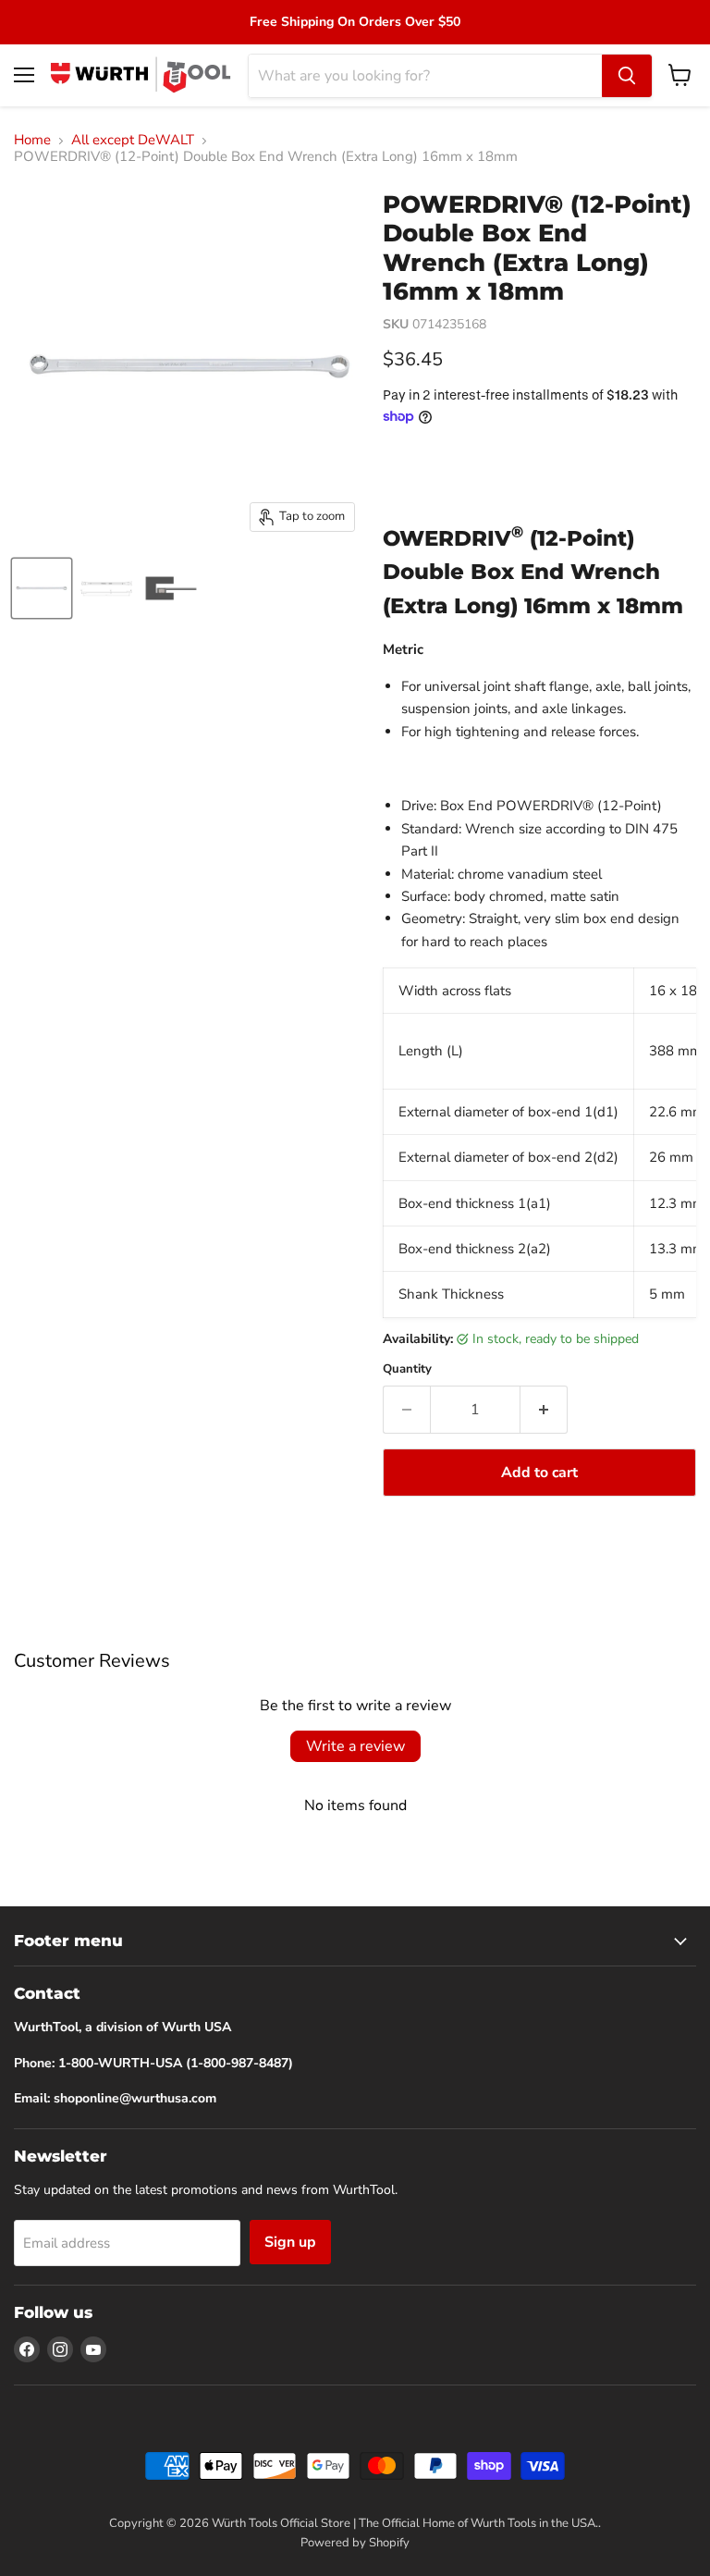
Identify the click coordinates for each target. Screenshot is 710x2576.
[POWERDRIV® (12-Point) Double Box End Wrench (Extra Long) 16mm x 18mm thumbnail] (42, 588)
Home (32, 140)
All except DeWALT (133, 140)
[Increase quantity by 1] (544, 1410)
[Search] (627, 76)
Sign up (290, 2242)
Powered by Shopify (355, 2543)
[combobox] (425, 76)
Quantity (407, 1369)
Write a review (355, 1746)
